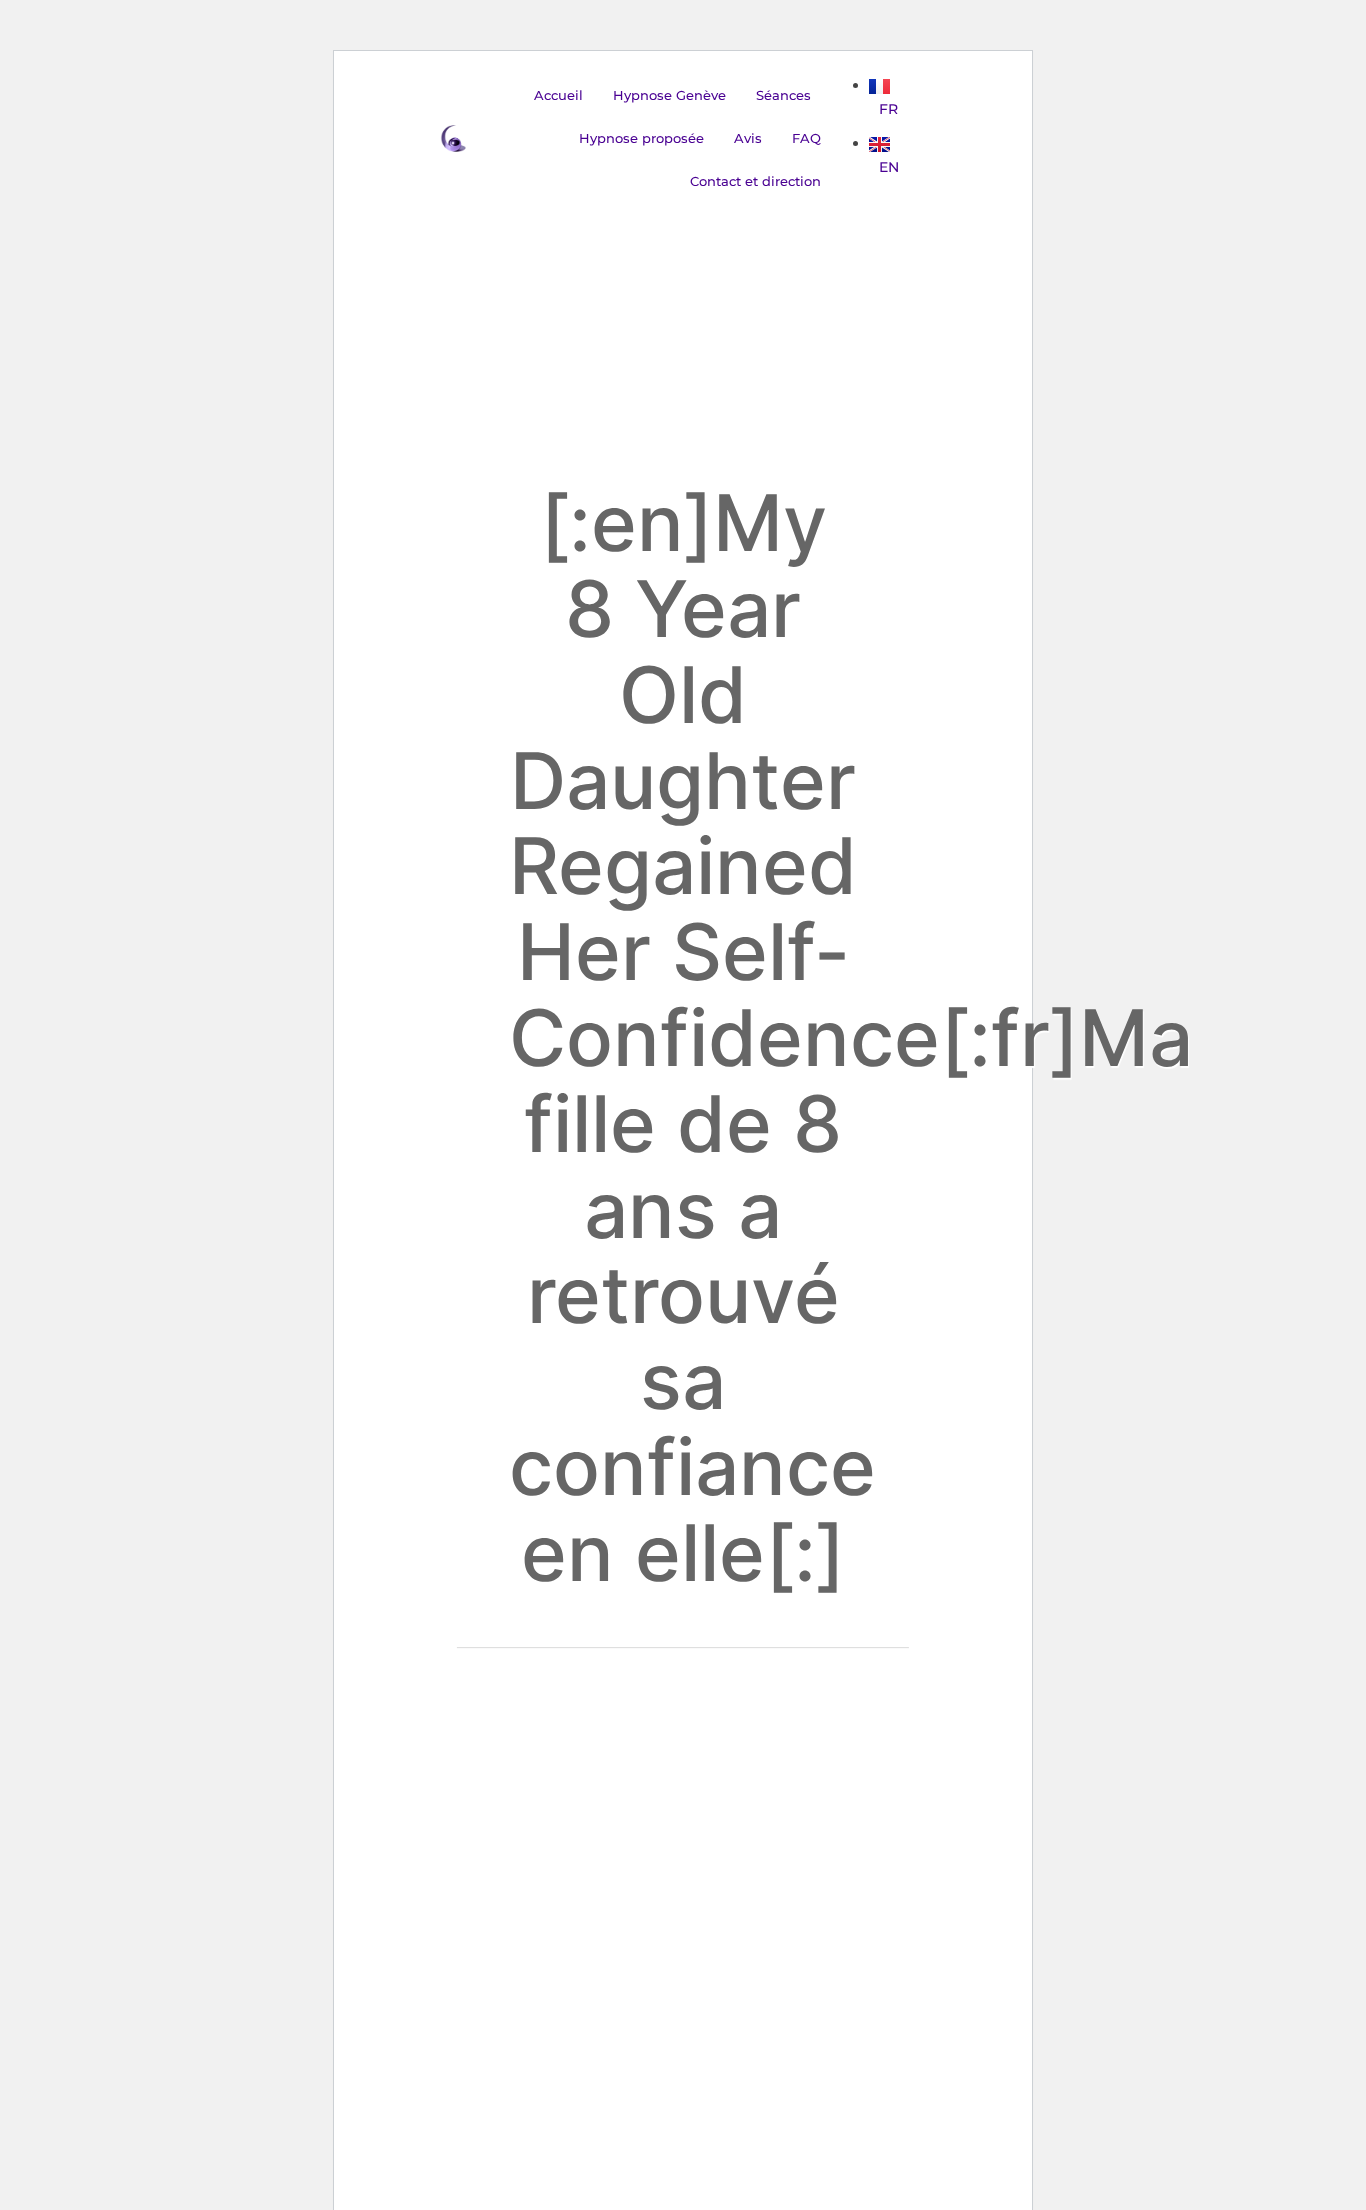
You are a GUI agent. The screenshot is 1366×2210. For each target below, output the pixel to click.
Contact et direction (755, 181)
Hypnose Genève (669, 95)
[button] (788, 95)
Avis (748, 138)
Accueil (558, 95)
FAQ (806, 138)
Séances (783, 95)
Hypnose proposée (641, 138)
